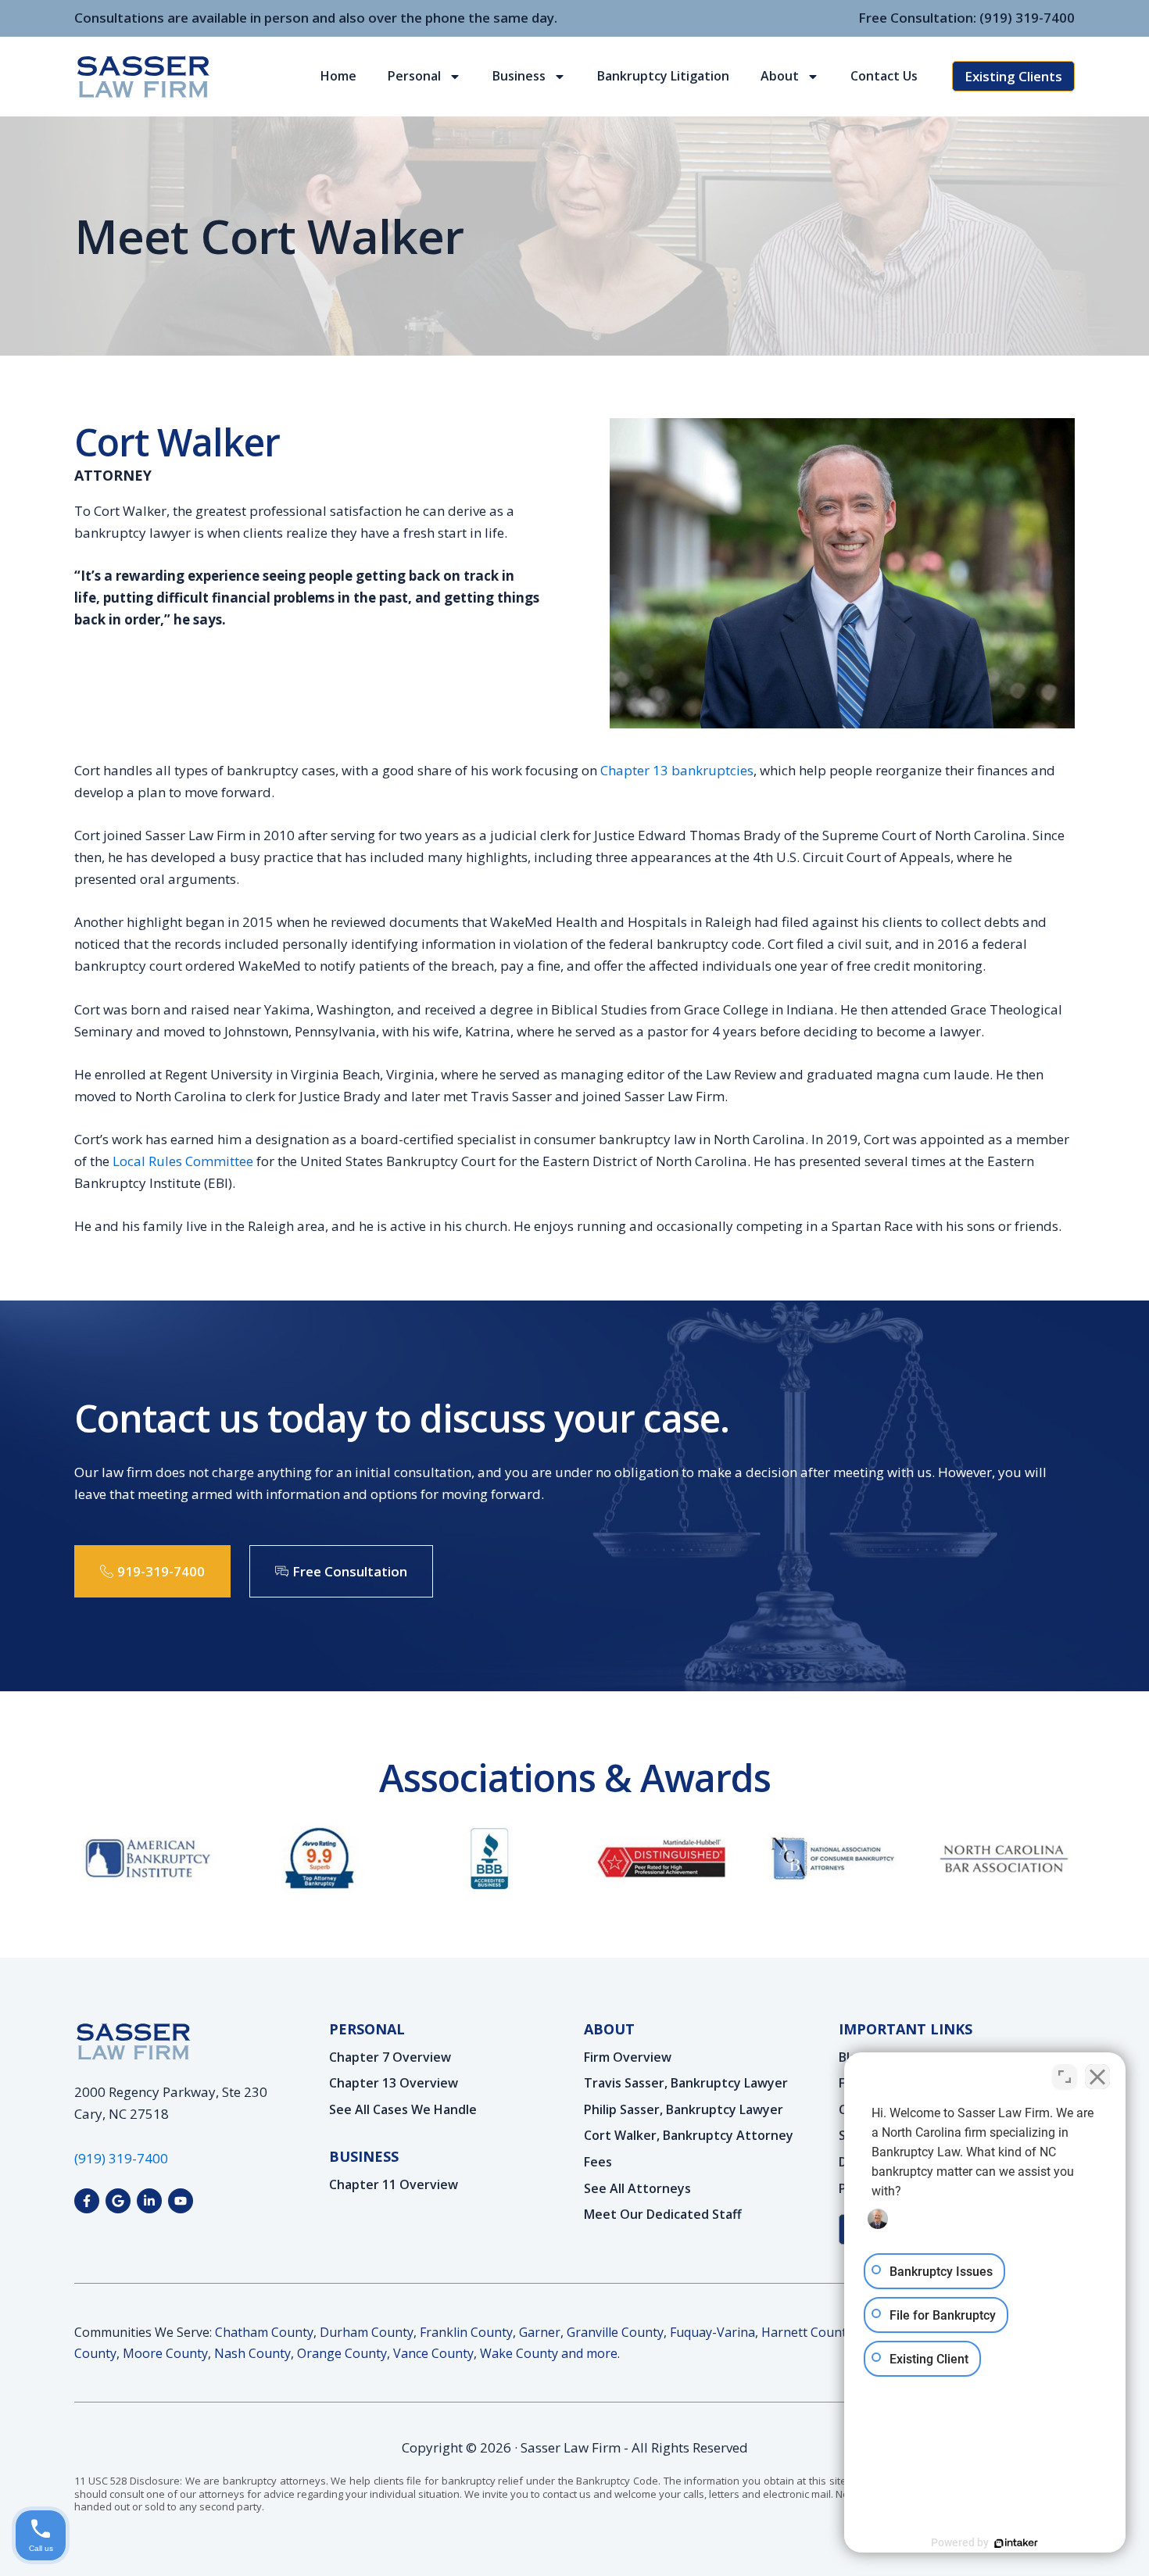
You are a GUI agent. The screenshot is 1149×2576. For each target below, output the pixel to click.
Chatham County (264, 2332)
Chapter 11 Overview (394, 2185)
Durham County (367, 2332)
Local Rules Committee (183, 1161)
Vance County (433, 2353)
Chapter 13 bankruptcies (677, 770)
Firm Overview (628, 2058)
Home (338, 76)
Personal (414, 76)
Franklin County (466, 2332)
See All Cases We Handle (403, 2110)
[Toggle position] (1065, 2077)
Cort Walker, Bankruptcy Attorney (689, 2136)
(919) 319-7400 (1027, 18)
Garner (540, 2332)
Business (519, 76)
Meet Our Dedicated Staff (663, 2215)
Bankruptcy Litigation (663, 76)
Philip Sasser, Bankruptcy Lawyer (684, 2110)
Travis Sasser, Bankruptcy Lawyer (686, 2084)
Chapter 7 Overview (390, 2058)
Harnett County (807, 2332)
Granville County (615, 2332)
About (780, 76)
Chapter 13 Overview (394, 2084)
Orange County (342, 2353)
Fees (598, 2163)
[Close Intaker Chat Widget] (1097, 2077)
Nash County (252, 2353)
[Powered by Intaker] (1016, 2543)
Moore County (165, 2353)
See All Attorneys (637, 2189)
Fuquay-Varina (712, 2332)
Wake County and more (549, 2353)
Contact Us (884, 76)
